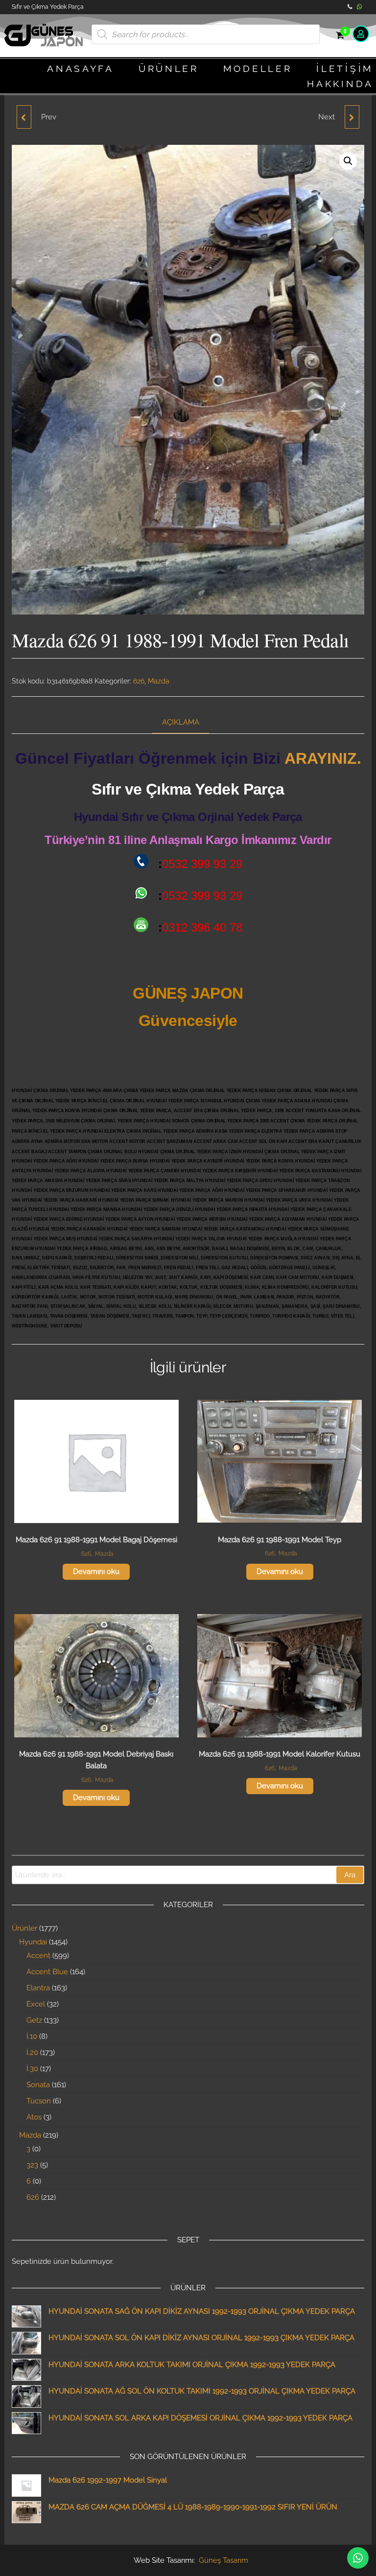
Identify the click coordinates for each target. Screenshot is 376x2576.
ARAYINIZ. (323, 758)
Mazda (159, 681)
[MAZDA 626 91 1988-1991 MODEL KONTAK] (352, 117)
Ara (350, 1875)
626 (139, 681)
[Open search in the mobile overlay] (206, 34)
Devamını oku (96, 1572)
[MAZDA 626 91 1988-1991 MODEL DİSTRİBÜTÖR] (24, 117)
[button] (348, 161)
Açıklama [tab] (181, 722)
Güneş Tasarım (223, 2560)
